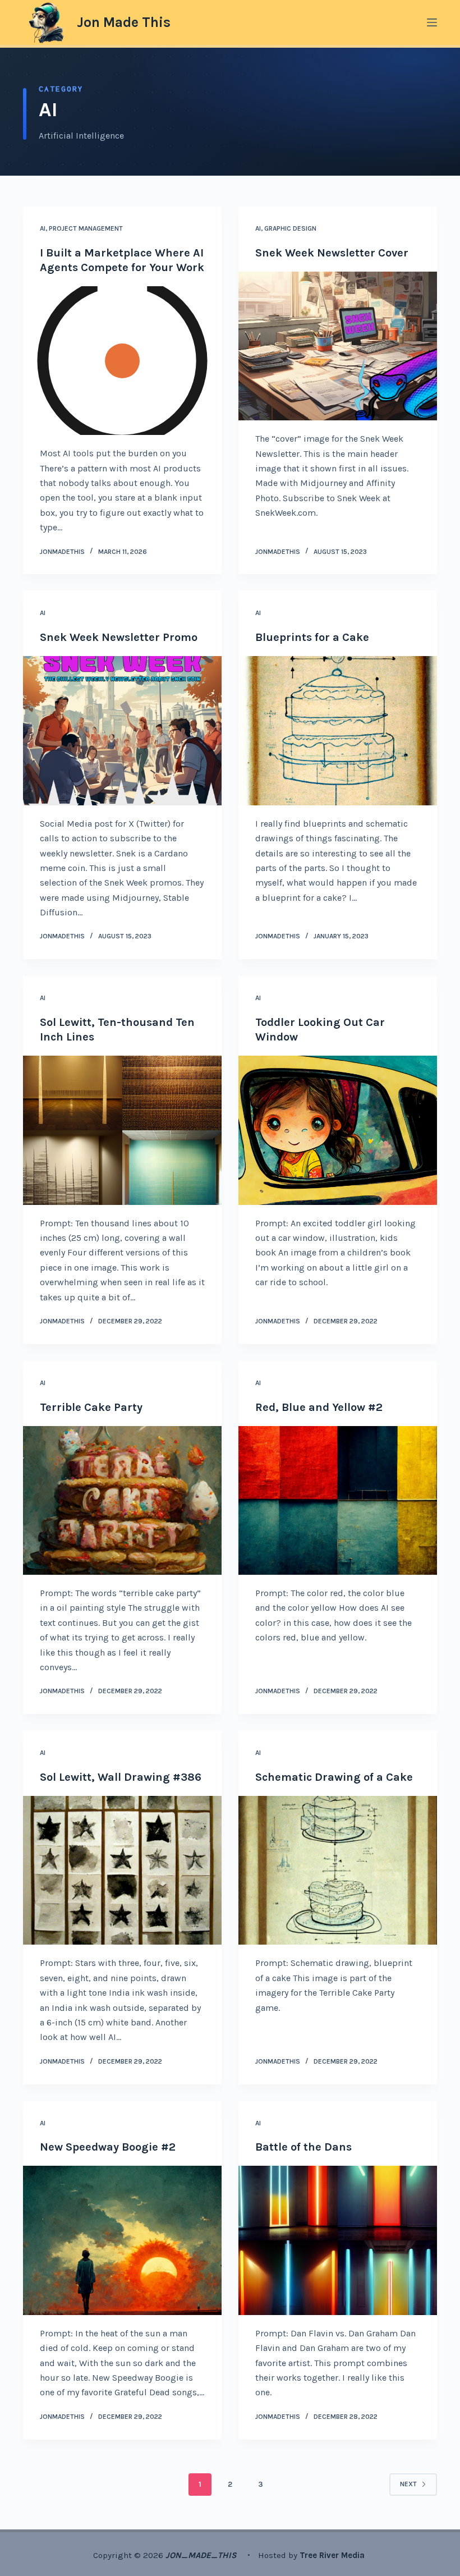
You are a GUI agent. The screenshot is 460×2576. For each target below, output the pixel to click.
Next (408, 2484)
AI (43, 228)
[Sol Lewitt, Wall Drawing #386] (122, 1871)
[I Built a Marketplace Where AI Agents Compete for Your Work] (122, 361)
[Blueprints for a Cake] (338, 731)
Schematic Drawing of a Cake (334, 1777)
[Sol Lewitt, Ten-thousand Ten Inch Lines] (122, 1130)
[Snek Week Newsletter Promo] (122, 731)
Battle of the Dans (303, 2147)
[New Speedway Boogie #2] (122, 2240)
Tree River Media (333, 2555)
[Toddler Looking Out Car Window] (338, 1130)
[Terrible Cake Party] (122, 1501)
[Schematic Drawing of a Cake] (338, 1871)
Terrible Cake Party (91, 1407)
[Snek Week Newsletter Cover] (338, 346)
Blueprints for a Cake (312, 637)
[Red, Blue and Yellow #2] (338, 1501)
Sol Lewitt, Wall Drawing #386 (121, 1777)
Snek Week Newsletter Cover (332, 253)
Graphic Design (290, 228)
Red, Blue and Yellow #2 (319, 1407)
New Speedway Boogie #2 (108, 2147)
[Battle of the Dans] (338, 2240)
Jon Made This (124, 22)
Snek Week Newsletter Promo (119, 637)
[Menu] (432, 22)
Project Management (86, 228)
